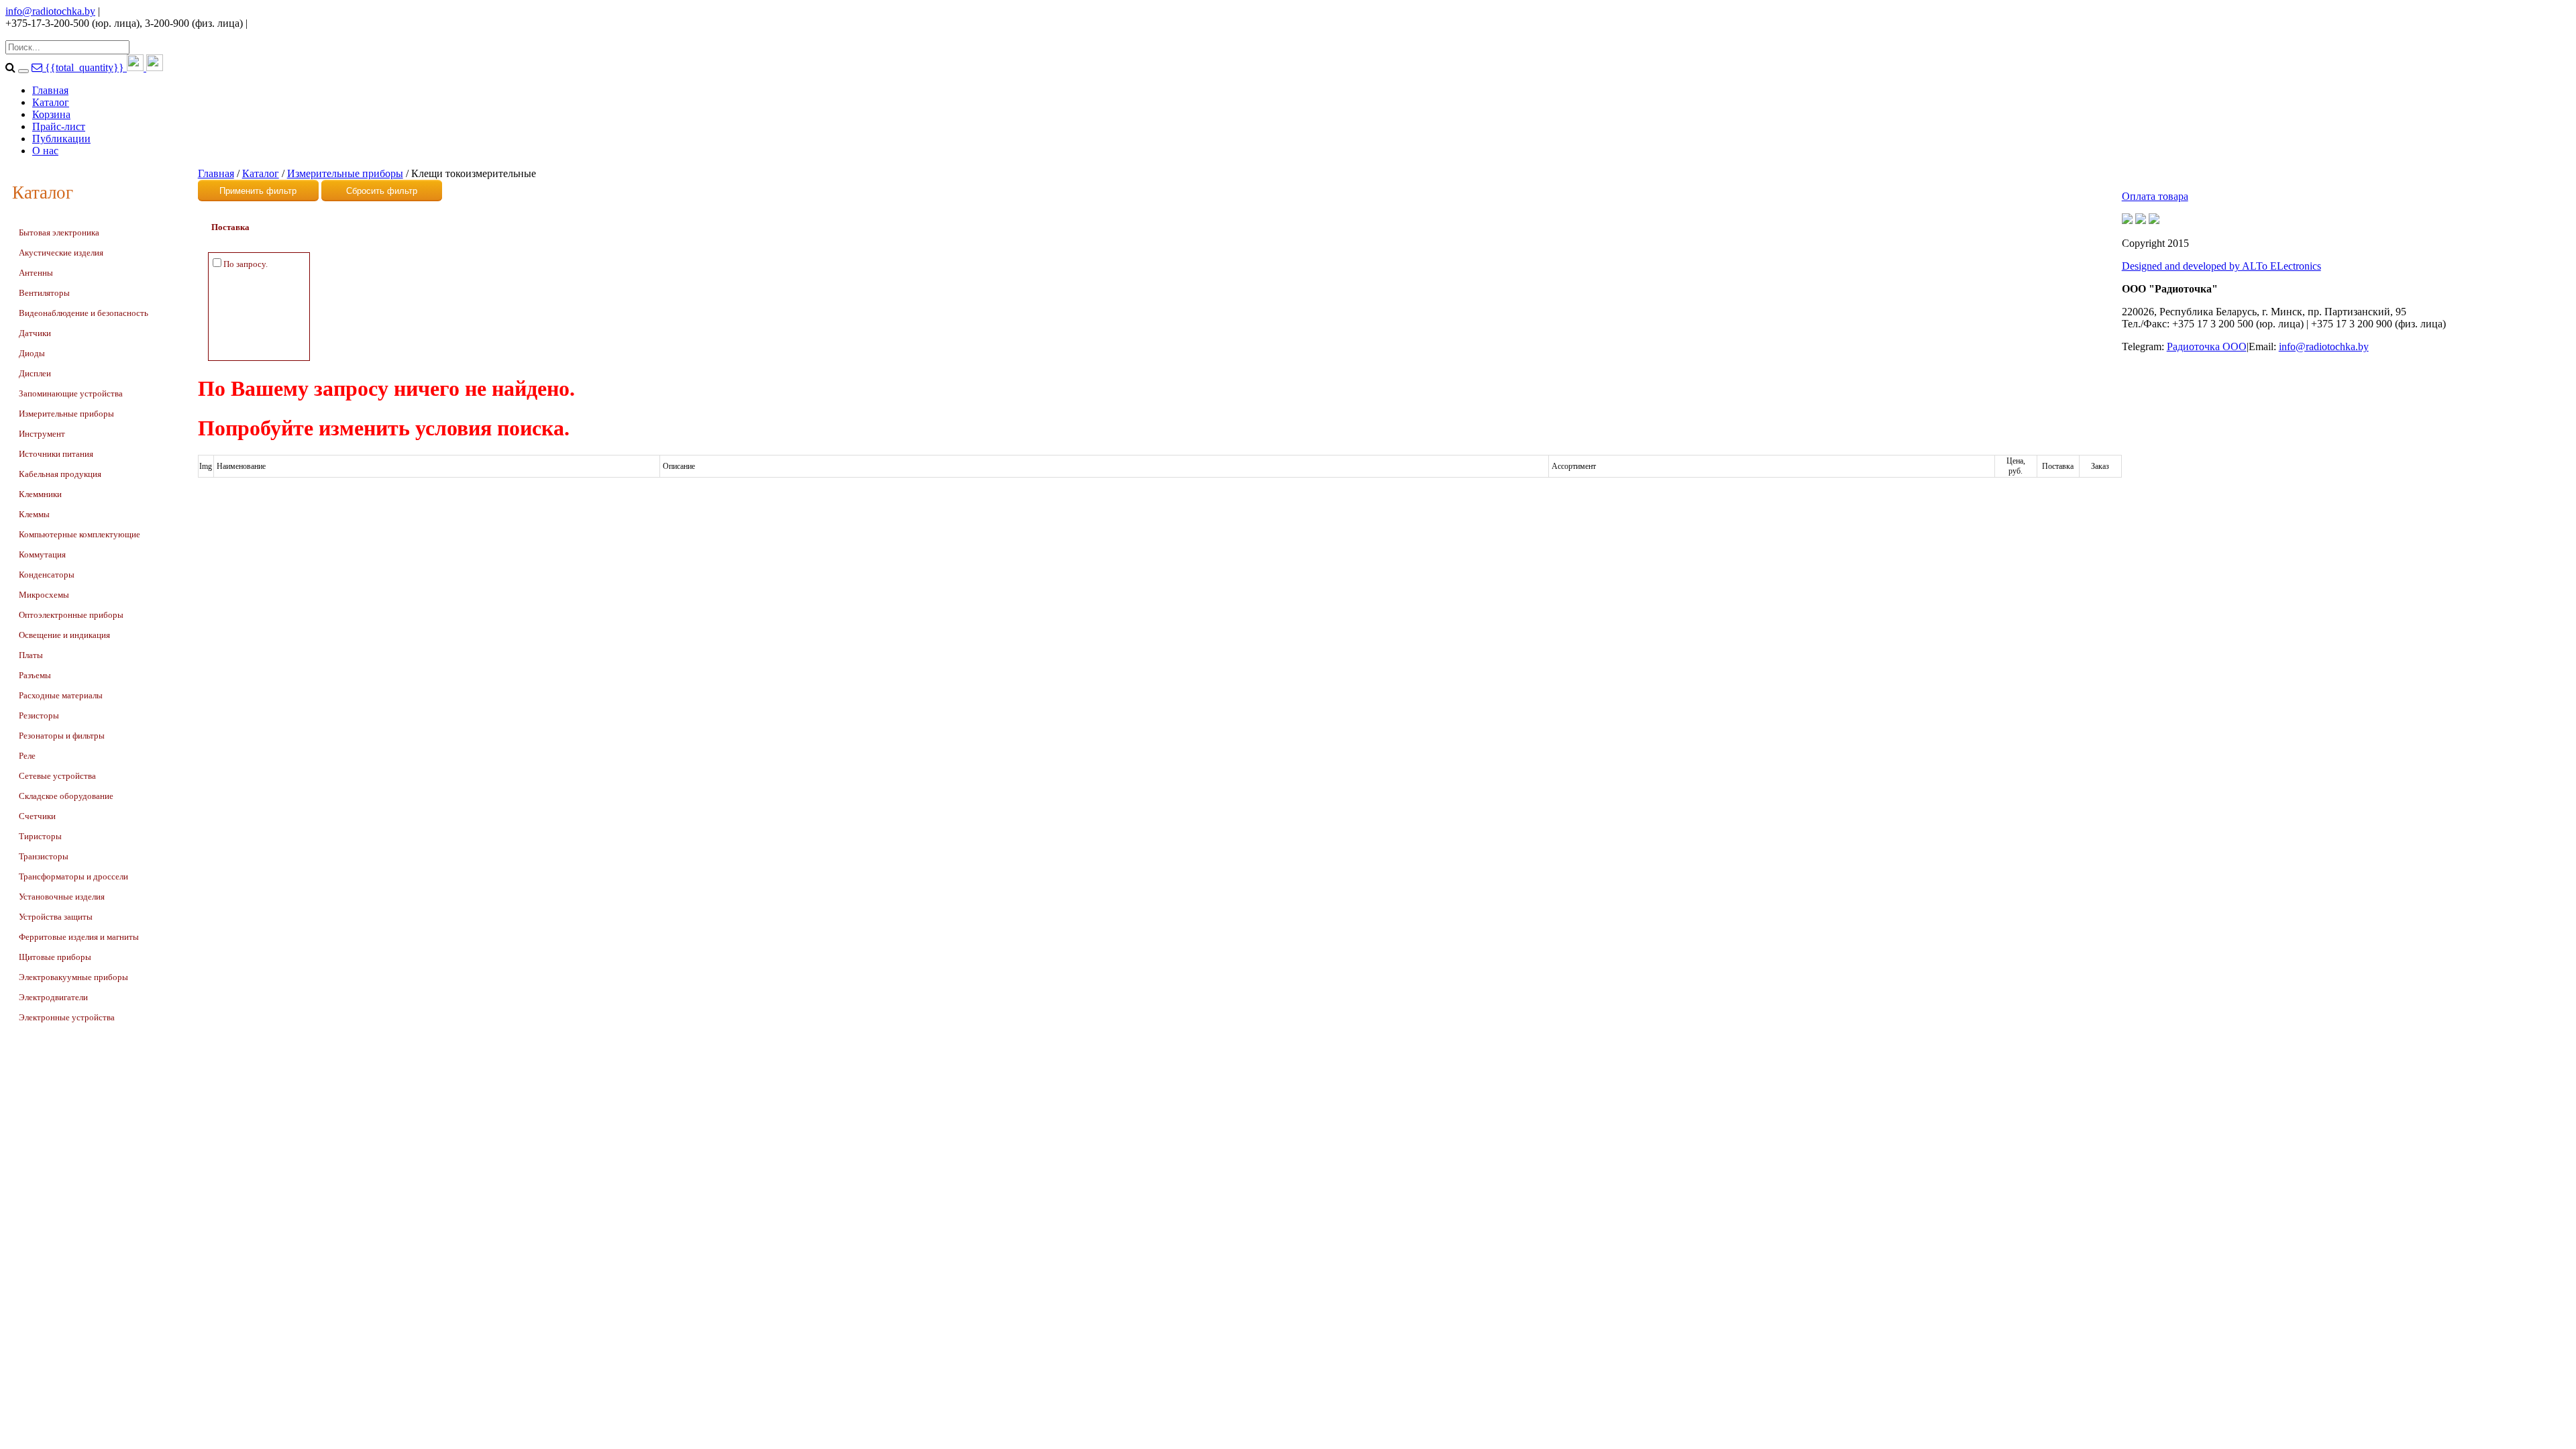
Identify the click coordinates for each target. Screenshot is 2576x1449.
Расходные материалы (61, 695)
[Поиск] (23, 71)
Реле (27, 756)
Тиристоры (40, 836)
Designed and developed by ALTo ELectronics (2221, 266)
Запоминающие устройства (71, 393)
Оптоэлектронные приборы (71, 615)
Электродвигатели (53, 997)
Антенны (36, 273)
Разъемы (35, 675)
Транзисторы (44, 856)
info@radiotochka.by (50, 11)
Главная (50, 90)
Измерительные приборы (66, 414)
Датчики (35, 333)
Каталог (51, 102)
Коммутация (42, 554)
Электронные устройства (67, 1017)
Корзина (51, 114)
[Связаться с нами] (38, 67)
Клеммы (34, 514)
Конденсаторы (47, 575)
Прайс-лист (59, 126)
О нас (45, 151)
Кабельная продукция (60, 474)
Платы (31, 655)
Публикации (61, 139)
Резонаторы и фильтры (62, 736)
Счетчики (37, 816)
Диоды (32, 353)
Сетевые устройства (57, 776)
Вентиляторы (44, 293)
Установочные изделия (62, 897)
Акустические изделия (61, 253)
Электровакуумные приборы (73, 977)
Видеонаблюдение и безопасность (84, 313)
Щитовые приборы (55, 957)
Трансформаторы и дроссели (73, 876)
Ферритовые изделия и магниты (79, 937)
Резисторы (39, 715)
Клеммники (40, 494)
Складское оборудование (66, 796)
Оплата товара (2155, 196)
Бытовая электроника (59, 232)
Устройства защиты (56, 917)
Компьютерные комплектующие (79, 534)
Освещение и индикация (64, 635)
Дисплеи (35, 373)
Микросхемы (44, 595)
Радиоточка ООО (2207, 346)
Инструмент (42, 434)
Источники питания (56, 454)
